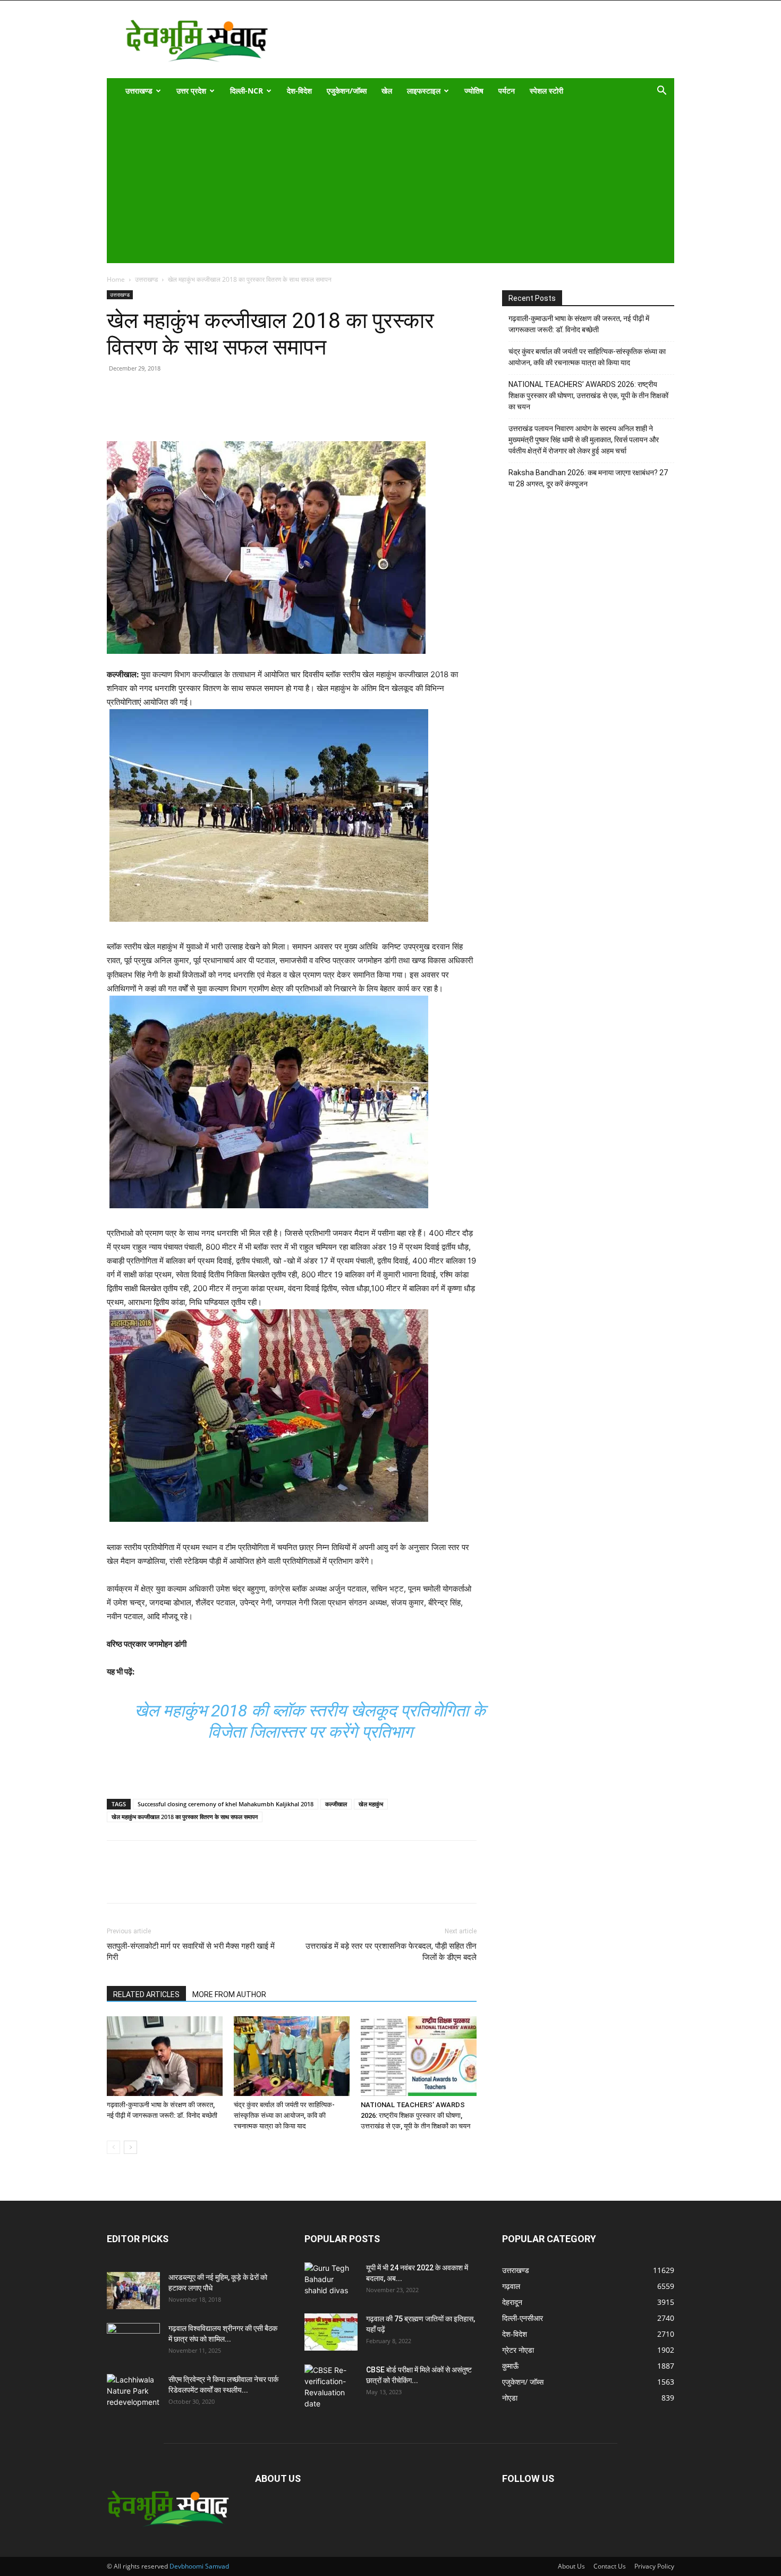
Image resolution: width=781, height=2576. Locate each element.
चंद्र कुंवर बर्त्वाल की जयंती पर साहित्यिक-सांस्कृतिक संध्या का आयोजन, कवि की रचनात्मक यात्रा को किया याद (284, 2115)
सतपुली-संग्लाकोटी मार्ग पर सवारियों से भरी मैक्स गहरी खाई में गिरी (191, 1952)
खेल (387, 91)
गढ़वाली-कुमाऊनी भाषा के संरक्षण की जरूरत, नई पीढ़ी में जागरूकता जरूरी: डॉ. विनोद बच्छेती (579, 324)
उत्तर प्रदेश (191, 91)
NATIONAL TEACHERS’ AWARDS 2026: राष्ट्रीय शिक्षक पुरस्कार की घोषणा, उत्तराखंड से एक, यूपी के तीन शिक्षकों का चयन (415, 2115)
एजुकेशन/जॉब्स (347, 91)
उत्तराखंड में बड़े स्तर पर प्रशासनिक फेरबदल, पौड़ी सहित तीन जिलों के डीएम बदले (391, 1952)
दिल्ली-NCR (247, 91)
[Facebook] (142, 411)
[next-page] (130, 2147)
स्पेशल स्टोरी (546, 91)
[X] (166, 411)
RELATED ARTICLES (146, 1994)
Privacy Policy (654, 2566)
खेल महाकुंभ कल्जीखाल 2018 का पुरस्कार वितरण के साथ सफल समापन (185, 1817)
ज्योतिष (474, 91)
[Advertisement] (383, 183)
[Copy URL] (117, 411)
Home (116, 279)
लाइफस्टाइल (424, 91)
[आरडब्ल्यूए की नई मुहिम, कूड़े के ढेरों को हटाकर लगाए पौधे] (133, 2291)
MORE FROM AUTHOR (229, 1994)
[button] (661, 92)
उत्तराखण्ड (139, 91)
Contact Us (610, 2566)
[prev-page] (113, 2147)
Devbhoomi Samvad (199, 2566)
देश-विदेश (299, 91)
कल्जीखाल (336, 1804)
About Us (571, 2566)
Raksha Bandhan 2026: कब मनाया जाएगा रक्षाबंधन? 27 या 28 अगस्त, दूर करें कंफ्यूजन (588, 478)
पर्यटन (507, 91)
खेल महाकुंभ (371, 1804)
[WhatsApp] (191, 411)
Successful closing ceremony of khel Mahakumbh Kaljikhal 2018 (226, 1804)
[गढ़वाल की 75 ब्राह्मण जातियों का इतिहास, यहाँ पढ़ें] (331, 2332)
